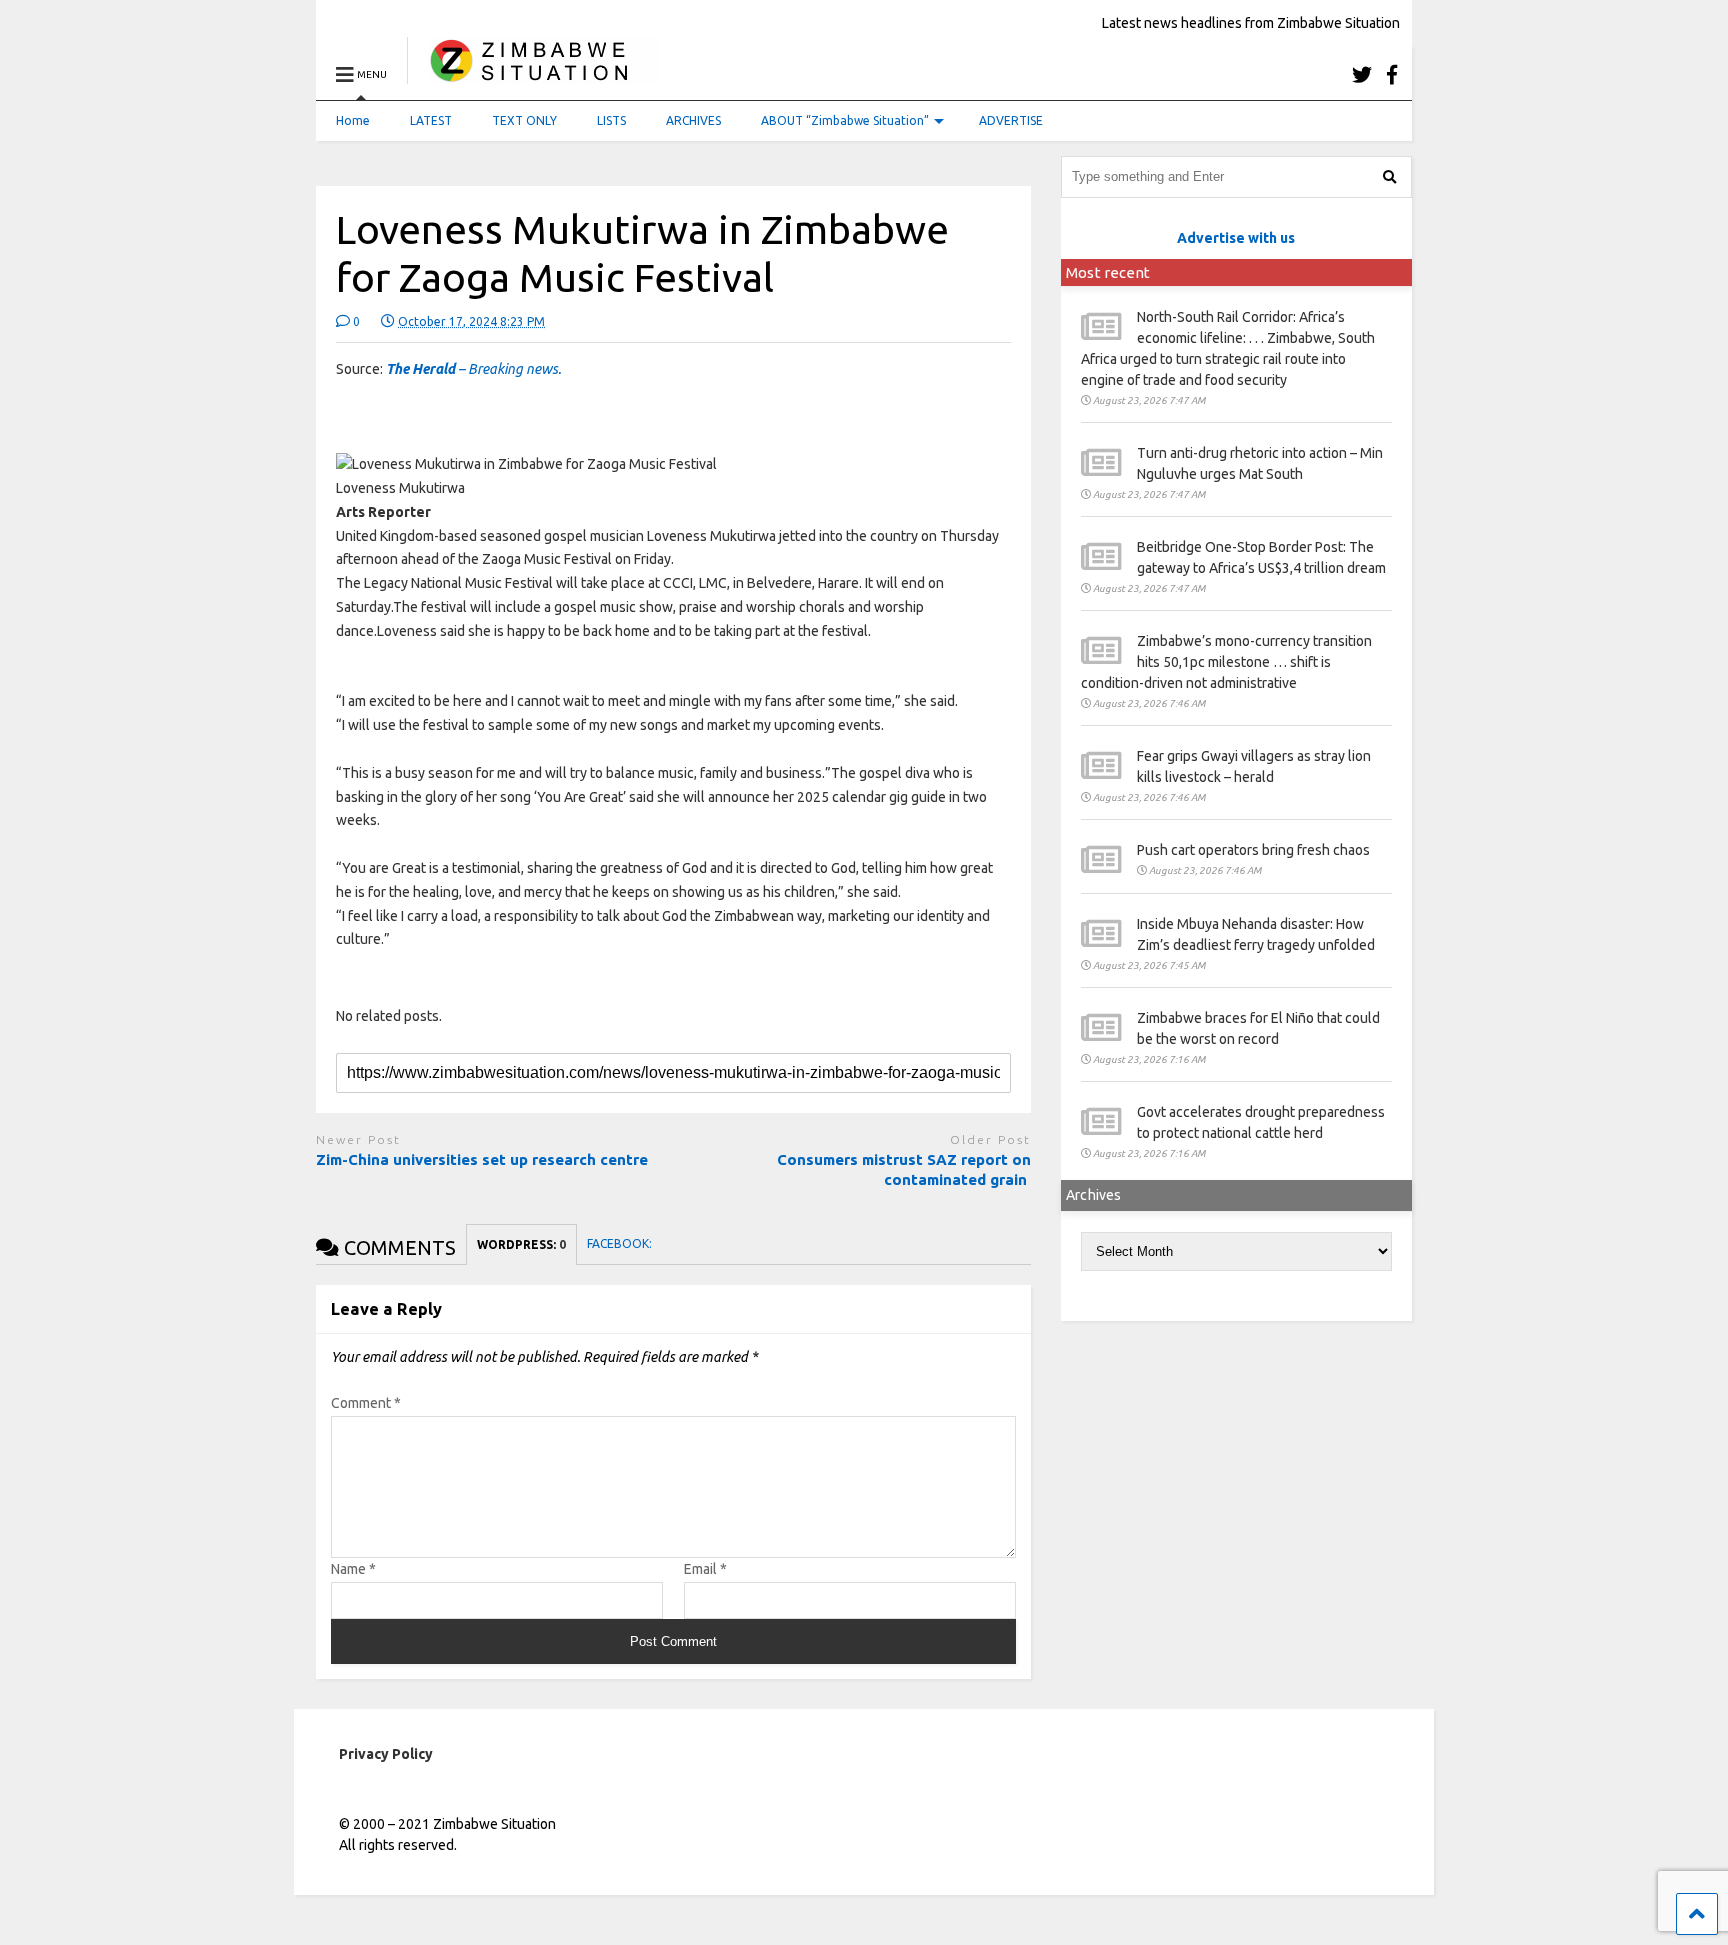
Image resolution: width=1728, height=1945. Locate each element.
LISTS (611, 120)
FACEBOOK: (621, 1243)
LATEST (431, 120)
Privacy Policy (386, 1754)
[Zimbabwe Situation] (533, 74)
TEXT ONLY (524, 120)
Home (353, 120)
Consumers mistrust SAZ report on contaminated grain (904, 1169)
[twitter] (1362, 74)
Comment (366, 1403)
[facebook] (1392, 74)
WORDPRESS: (521, 1244)
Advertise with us (1236, 238)
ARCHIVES (693, 120)
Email (705, 1569)
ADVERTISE (1011, 120)
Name (353, 1569)
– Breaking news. (473, 369)
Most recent (1108, 272)
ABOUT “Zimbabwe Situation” (845, 120)
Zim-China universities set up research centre (482, 1159)
